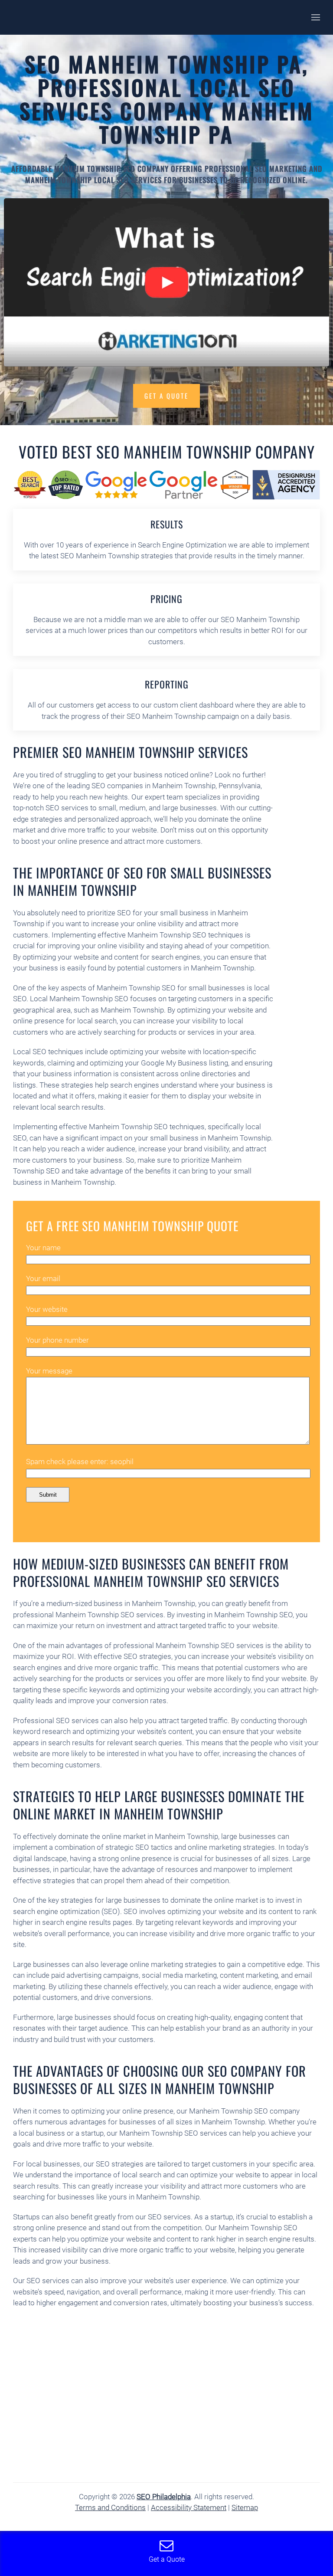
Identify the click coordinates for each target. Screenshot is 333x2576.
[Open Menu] (316, 17)
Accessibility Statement (189, 2507)
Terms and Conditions (110, 2507)
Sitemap (245, 2507)
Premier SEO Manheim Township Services (131, 752)
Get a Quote (166, 396)
